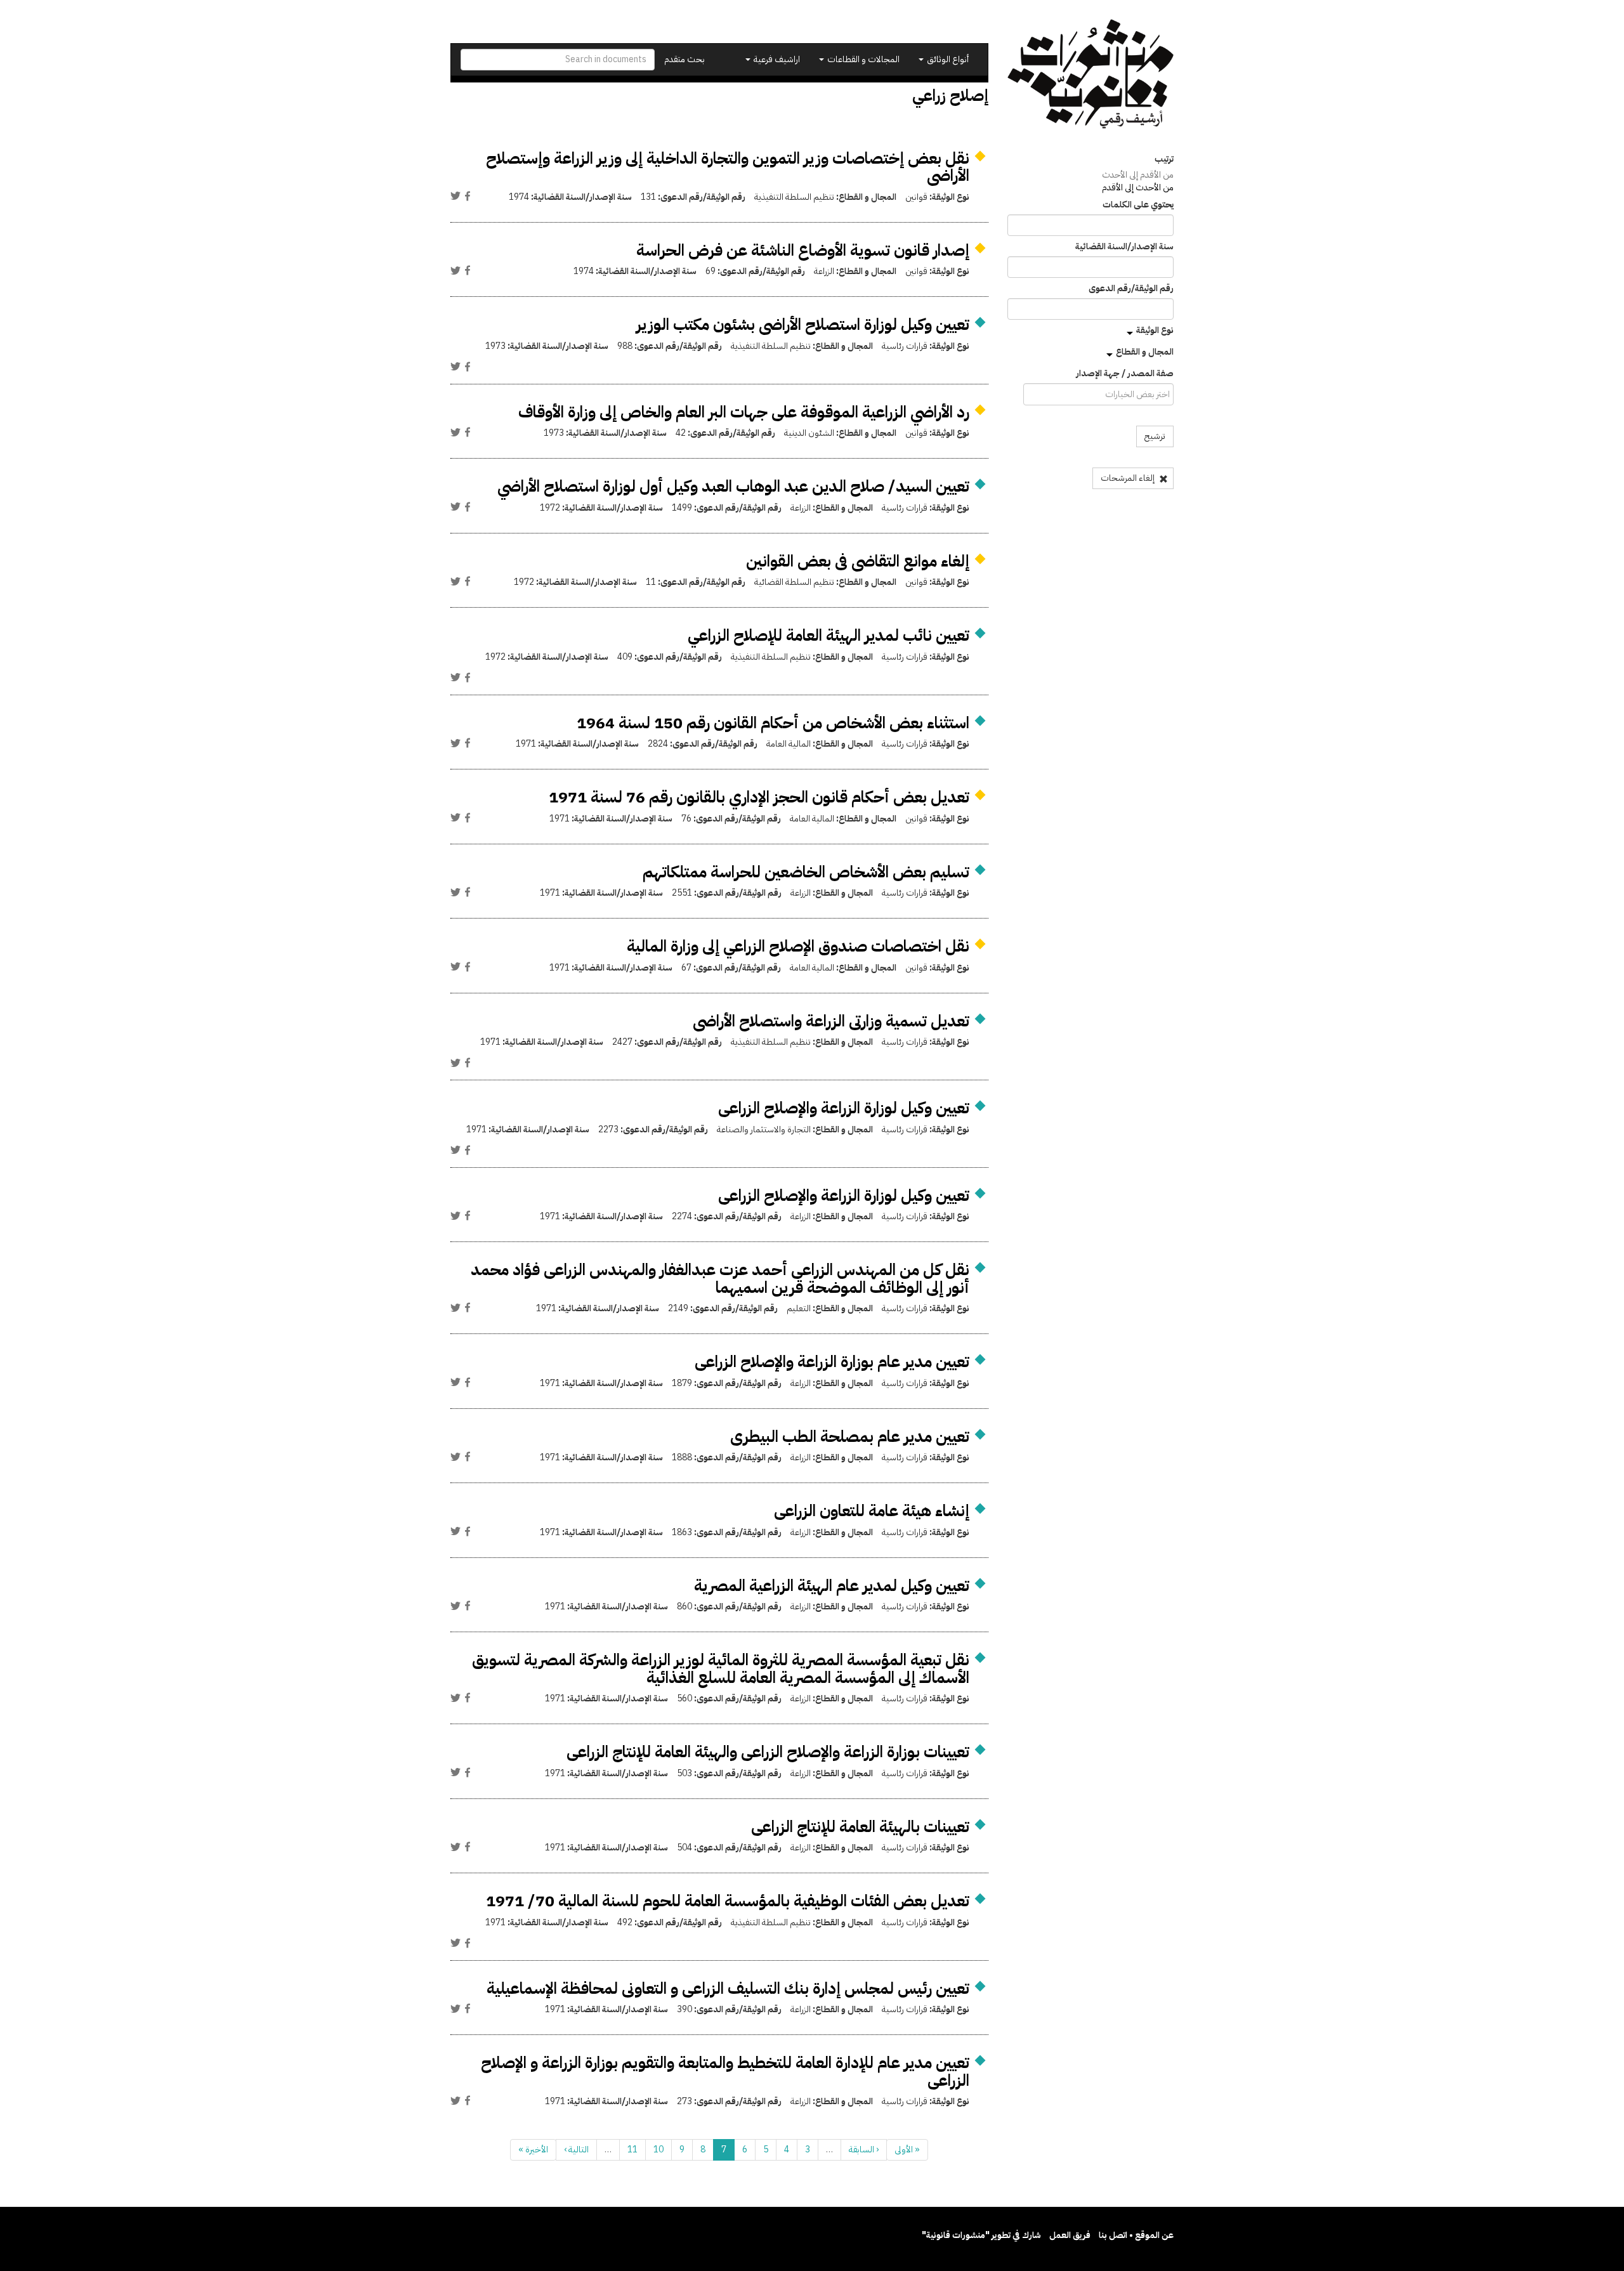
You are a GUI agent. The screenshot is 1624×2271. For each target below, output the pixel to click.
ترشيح (1155, 436)
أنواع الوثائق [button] (947, 59)
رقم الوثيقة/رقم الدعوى (1131, 289)
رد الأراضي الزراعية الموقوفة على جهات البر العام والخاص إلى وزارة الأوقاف (744, 412)
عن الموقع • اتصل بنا (1136, 2235)
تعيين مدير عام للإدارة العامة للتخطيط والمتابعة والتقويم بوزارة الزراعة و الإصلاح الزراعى (725, 2071)
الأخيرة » (533, 2150)
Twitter (455, 196)
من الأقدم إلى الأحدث (1138, 175)
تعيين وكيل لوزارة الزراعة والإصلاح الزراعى (844, 1108)
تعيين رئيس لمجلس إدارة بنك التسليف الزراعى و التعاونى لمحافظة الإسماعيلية (728, 1988)
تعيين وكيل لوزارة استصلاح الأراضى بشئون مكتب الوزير (803, 324)
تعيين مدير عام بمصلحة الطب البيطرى (850, 1437)
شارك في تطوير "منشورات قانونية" (981, 2235)
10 (658, 2150)
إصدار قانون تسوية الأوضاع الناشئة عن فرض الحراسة (803, 250)
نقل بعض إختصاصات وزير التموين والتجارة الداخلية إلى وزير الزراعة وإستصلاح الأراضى (728, 167)
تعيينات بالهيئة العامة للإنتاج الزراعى (860, 1827)
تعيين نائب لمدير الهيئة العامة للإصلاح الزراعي (828, 635)
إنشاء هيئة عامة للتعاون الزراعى (872, 1511)
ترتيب (1164, 159)
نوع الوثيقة (1155, 330)
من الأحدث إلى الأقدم (1138, 187)
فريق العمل (1070, 2235)
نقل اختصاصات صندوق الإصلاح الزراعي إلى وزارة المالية (798, 946)
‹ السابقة (864, 2150)
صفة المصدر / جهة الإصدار (1125, 374)
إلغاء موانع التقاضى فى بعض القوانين (858, 561)
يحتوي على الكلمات (1138, 205)
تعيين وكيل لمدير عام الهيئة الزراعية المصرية (832, 1586)
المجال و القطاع (1145, 352)
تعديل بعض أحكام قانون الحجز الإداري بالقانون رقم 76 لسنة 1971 (759, 797)
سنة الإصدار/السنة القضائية (1124, 247)
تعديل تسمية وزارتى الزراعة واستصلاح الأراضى (831, 1021)
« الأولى (907, 2150)
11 (632, 2150)
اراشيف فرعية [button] (776, 59)
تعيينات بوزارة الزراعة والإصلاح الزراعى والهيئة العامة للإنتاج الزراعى (768, 1752)
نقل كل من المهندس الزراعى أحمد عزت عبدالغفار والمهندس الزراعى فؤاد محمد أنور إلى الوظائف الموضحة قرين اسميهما (720, 1279)
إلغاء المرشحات (1129, 478)
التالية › (576, 2150)
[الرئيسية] (1091, 74)
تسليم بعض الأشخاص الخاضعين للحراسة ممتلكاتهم (806, 872)
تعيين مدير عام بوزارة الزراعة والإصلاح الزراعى (832, 1362)
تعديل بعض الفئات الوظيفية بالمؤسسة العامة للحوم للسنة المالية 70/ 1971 (728, 1901)
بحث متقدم (684, 59)
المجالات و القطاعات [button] (862, 59)
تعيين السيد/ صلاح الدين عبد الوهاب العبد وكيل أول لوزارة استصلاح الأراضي (733, 486)
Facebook (468, 196)
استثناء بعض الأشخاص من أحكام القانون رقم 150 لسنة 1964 (773, 723)
